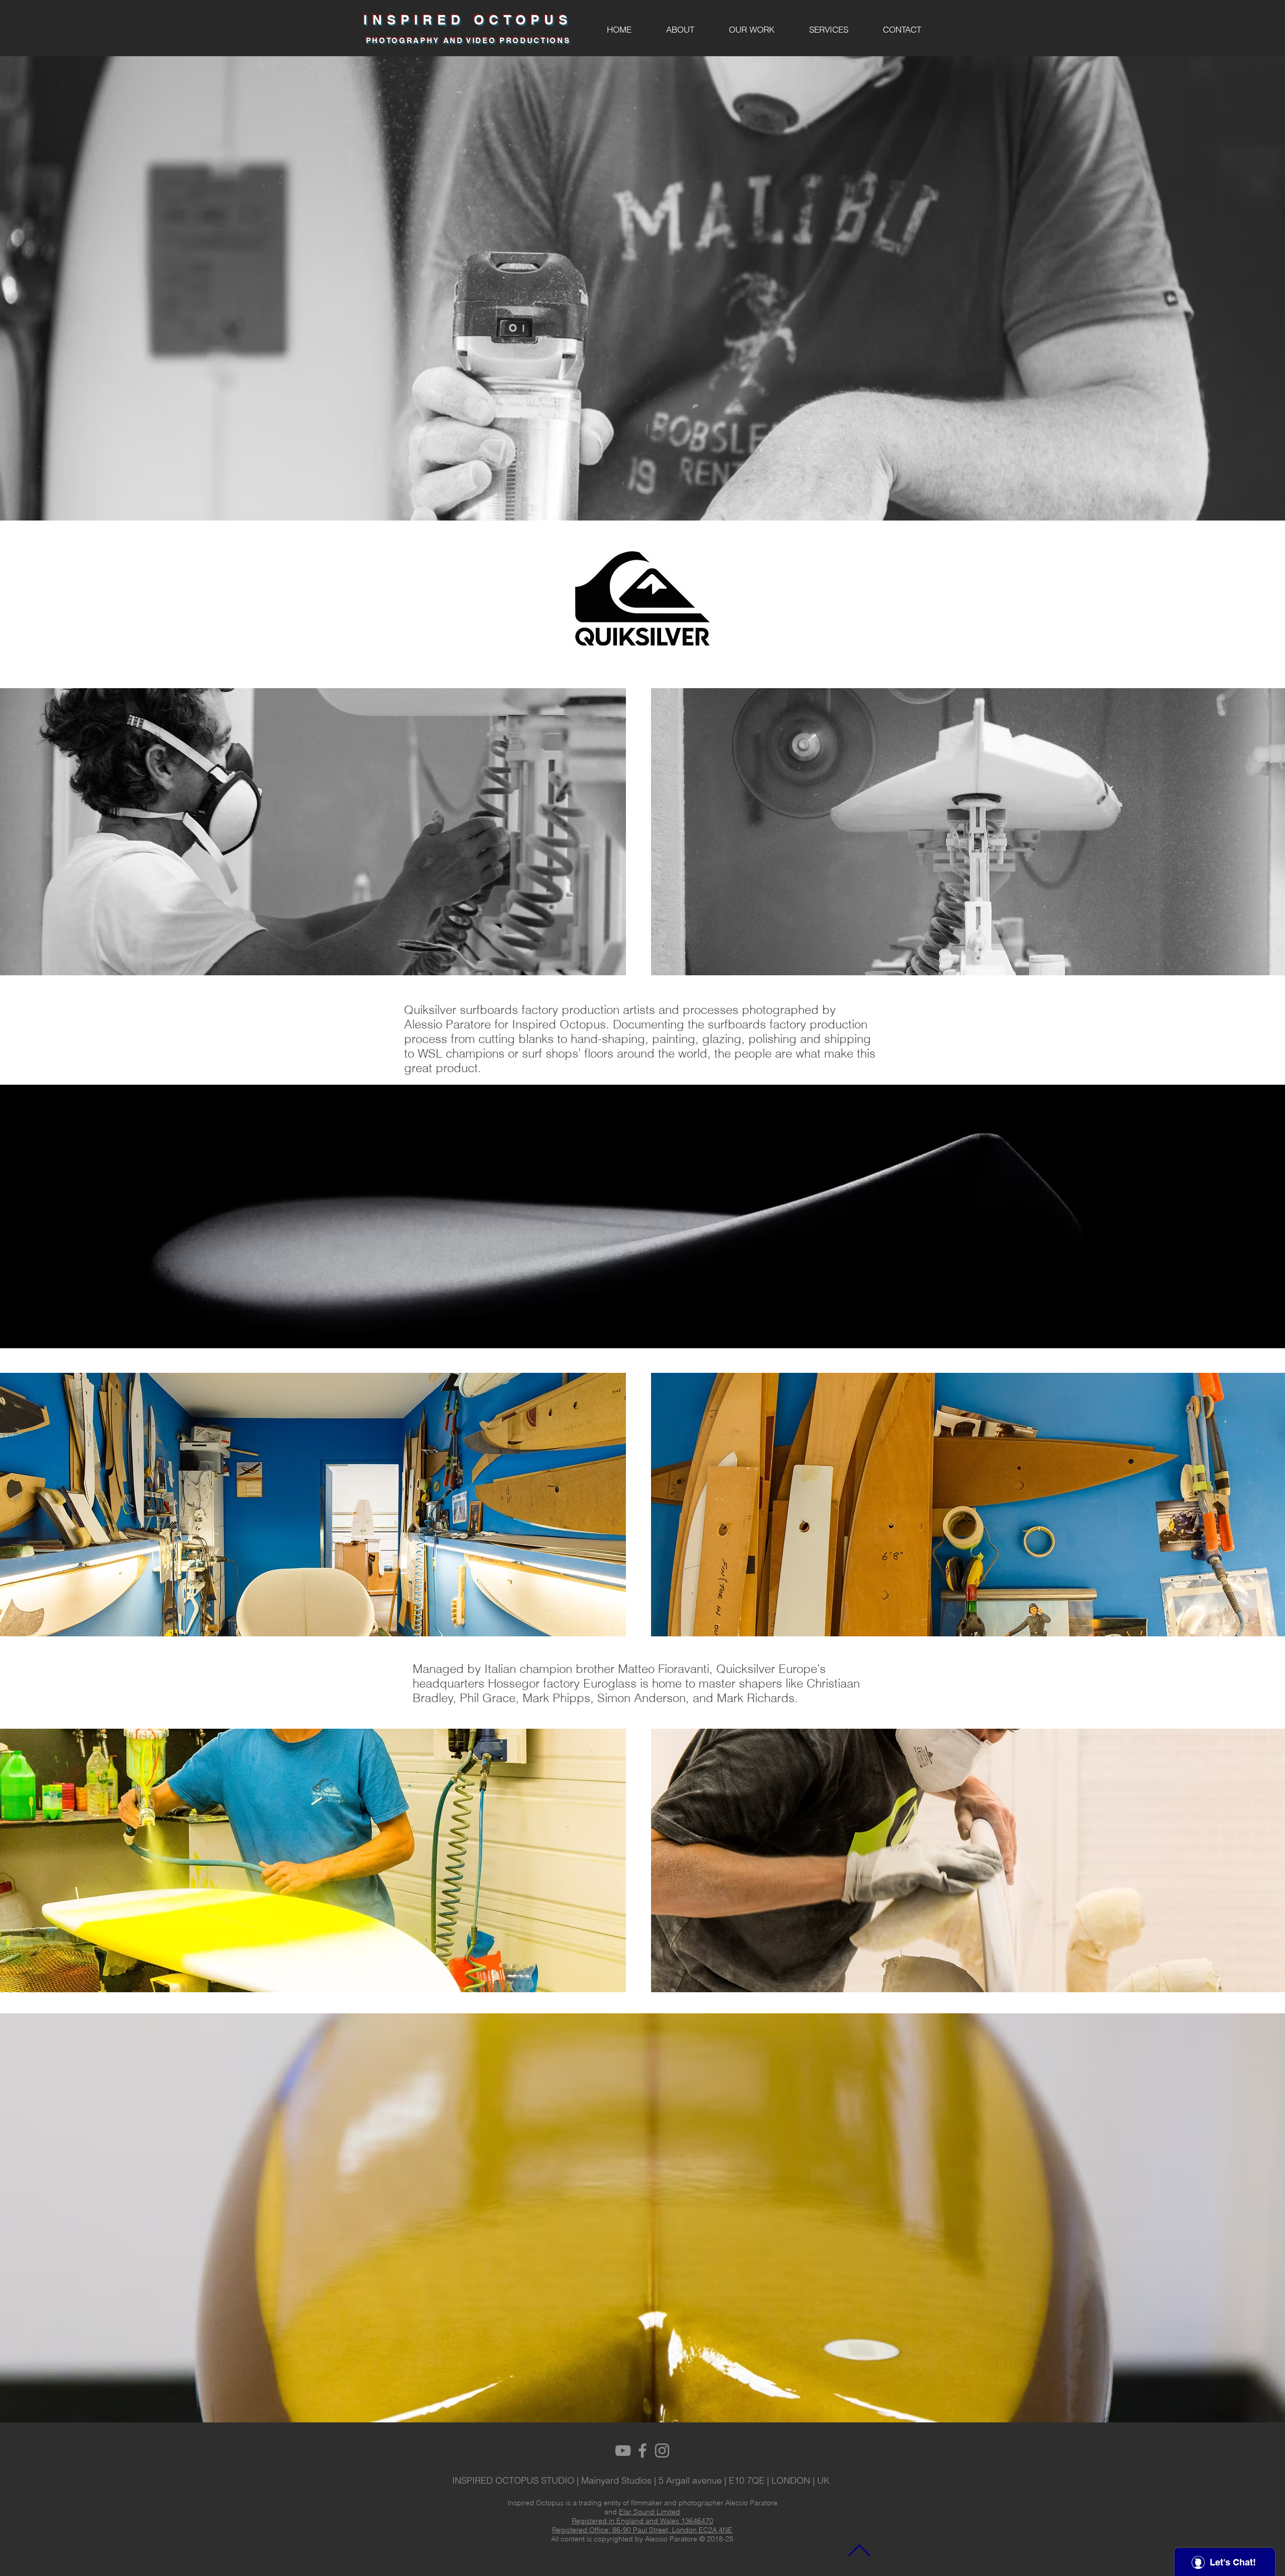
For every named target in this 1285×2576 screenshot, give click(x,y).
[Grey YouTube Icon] (623, 2451)
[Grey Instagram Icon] (662, 2451)
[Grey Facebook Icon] (642, 2451)
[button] (751, 30)
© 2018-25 (716, 2539)
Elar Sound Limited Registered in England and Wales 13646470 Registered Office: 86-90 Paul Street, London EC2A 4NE (642, 2521)
